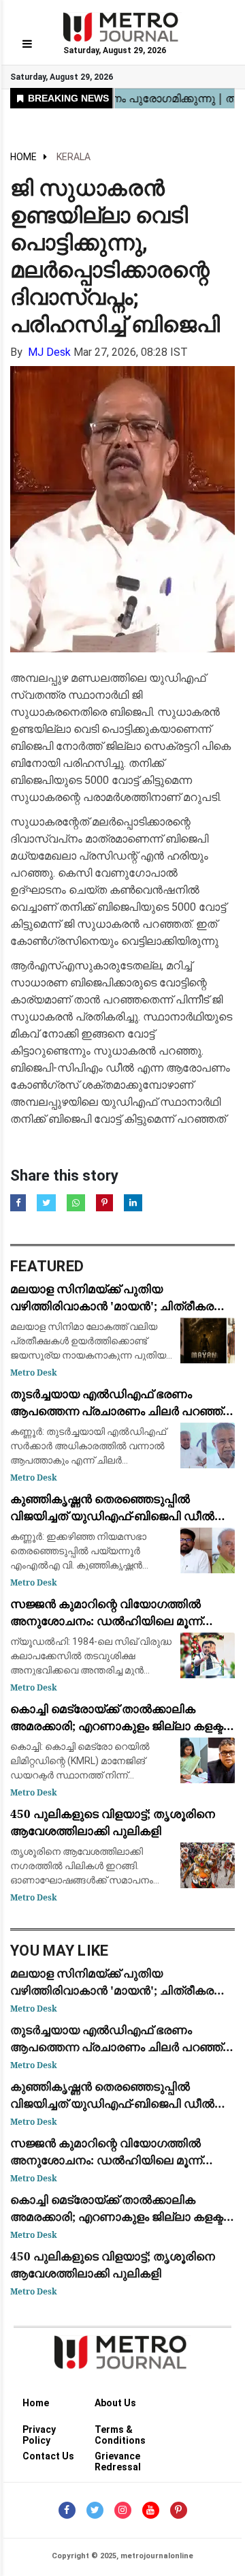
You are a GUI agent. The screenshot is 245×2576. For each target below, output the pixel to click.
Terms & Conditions (120, 2432)
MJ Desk (49, 352)
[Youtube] (151, 2510)
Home (23, 157)
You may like (60, 1951)
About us (115, 2403)
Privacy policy (39, 2432)
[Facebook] (67, 2510)
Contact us (48, 2456)
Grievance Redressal (118, 2458)
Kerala (73, 157)
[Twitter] (95, 2510)
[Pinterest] (179, 2510)
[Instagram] (123, 2510)
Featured (47, 1266)
